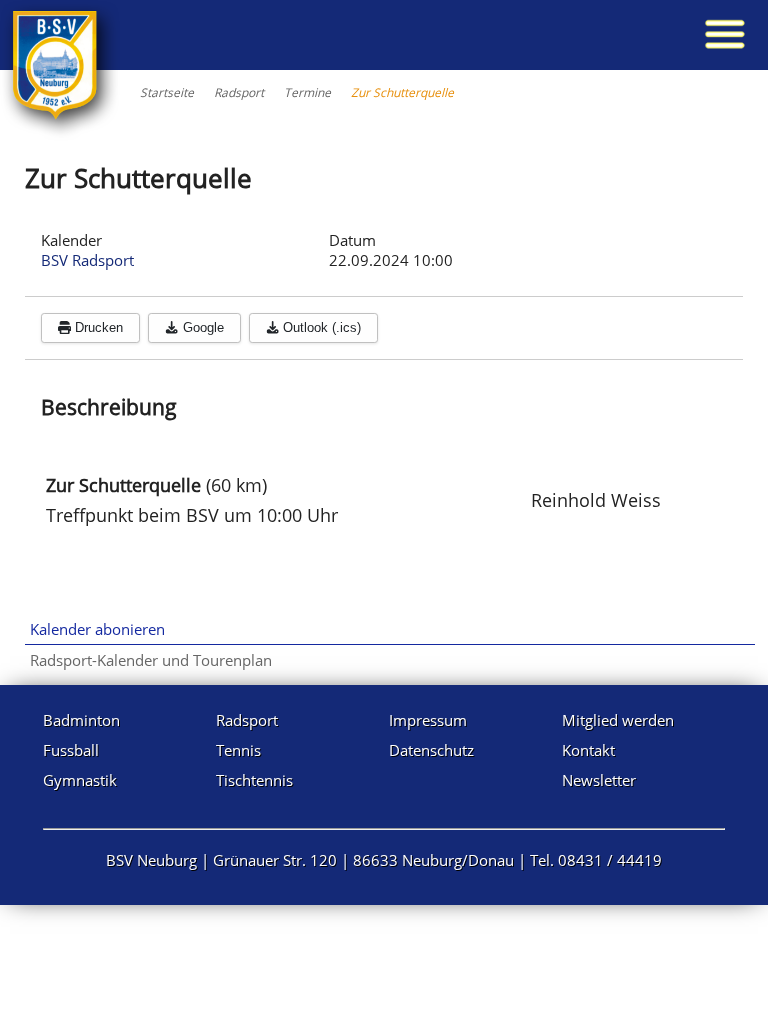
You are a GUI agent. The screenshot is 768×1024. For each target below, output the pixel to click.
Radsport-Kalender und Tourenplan (151, 660)
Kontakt (588, 750)
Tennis (238, 750)
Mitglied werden (618, 720)
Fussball (71, 750)
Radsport (247, 720)
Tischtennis (254, 780)
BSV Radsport (87, 260)
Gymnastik (80, 780)
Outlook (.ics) (320, 327)
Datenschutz (431, 750)
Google (201, 327)
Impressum (428, 720)
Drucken (97, 327)
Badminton (81, 720)
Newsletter (599, 780)
